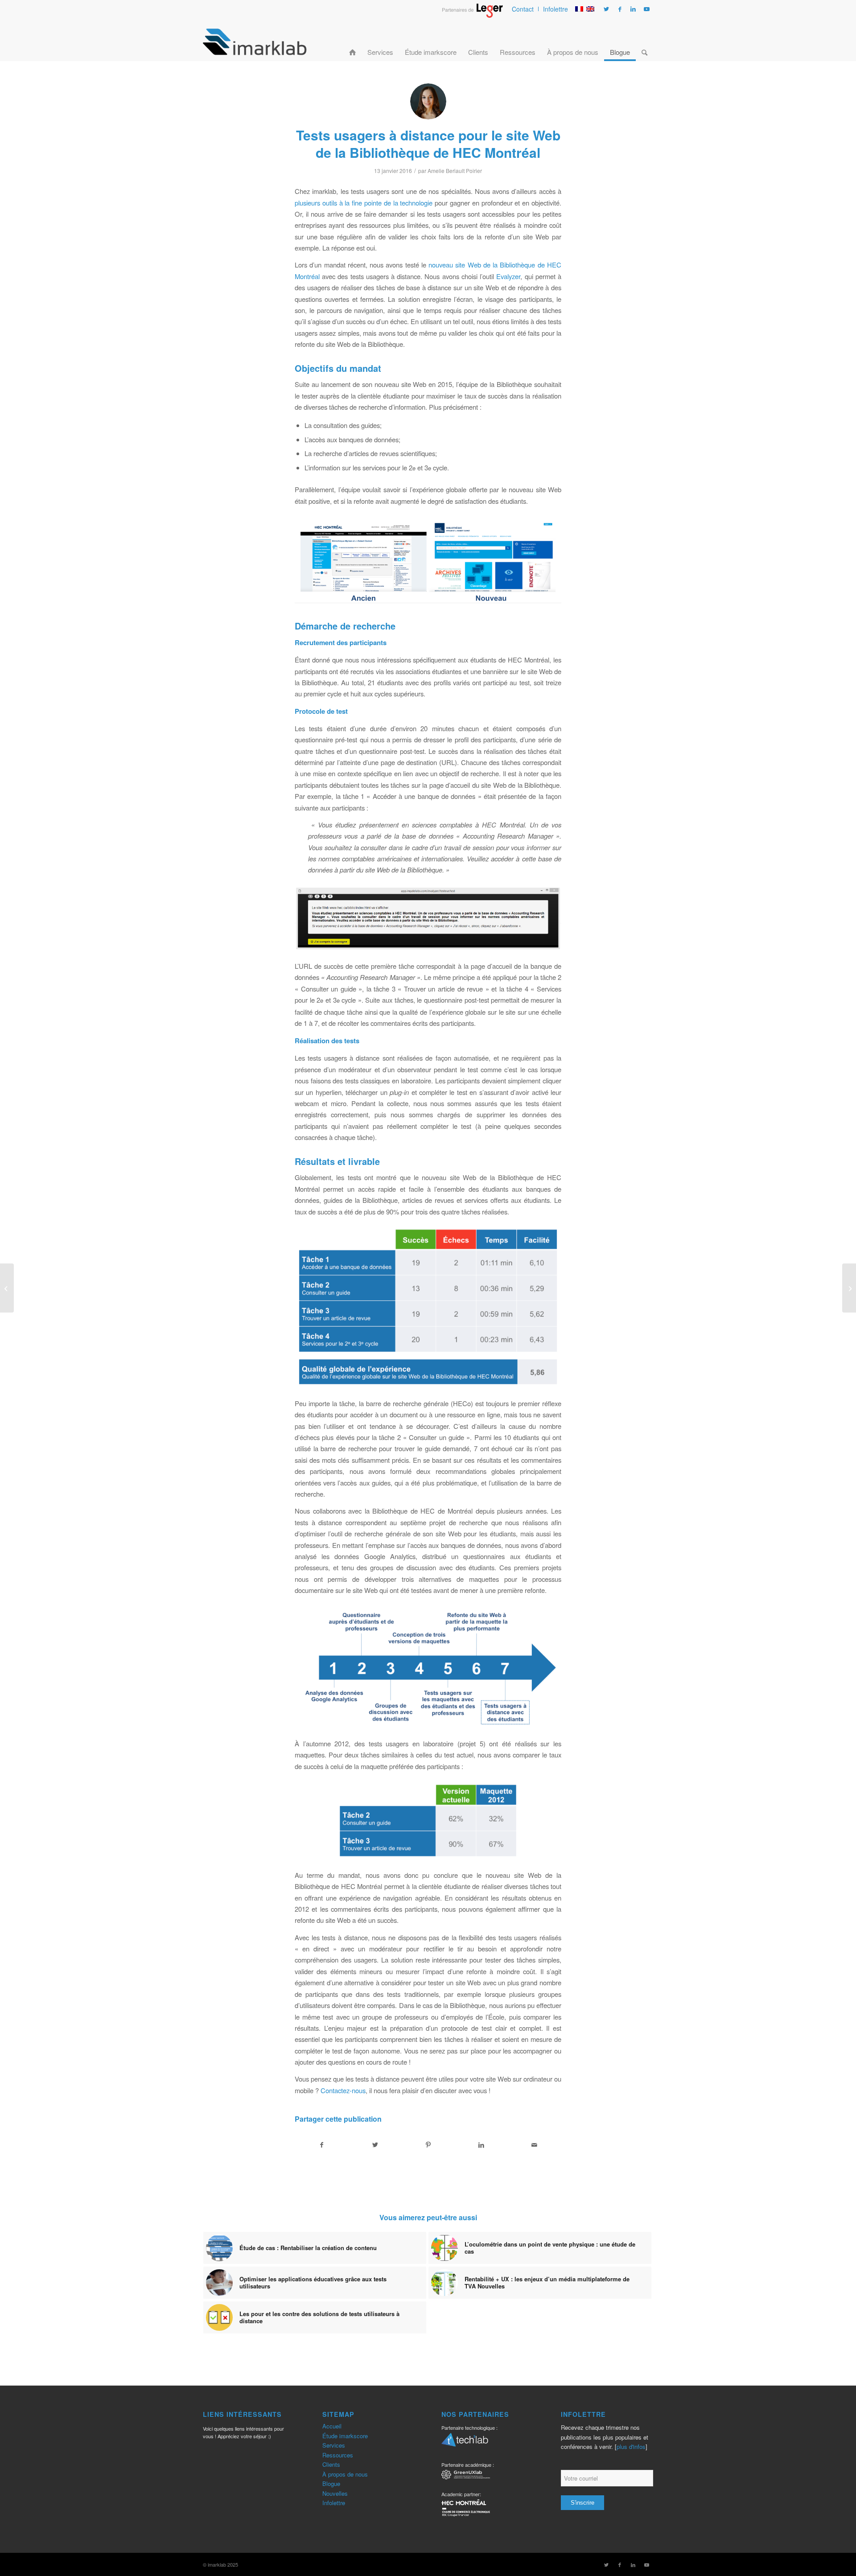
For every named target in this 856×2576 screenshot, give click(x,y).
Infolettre (556, 9)
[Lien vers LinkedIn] (633, 9)
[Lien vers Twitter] (606, 9)
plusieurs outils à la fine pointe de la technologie (364, 203)
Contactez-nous (343, 2090)
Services (334, 2445)
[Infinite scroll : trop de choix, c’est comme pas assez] (849, 1288)
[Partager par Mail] (535, 2145)
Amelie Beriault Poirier (455, 171)
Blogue (331, 2483)
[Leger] (472, 15)
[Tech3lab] (465, 2443)
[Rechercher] (644, 41)
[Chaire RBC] (466, 2476)
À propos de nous (345, 2474)
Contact (523, 9)
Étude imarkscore (345, 2436)
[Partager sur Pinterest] (428, 2145)
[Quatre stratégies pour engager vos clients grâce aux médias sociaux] (7, 1288)
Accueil (332, 2426)
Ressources (338, 2455)
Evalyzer (508, 276)
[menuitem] (523, 9)
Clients (331, 2464)
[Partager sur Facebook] (322, 2145)
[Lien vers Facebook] (620, 9)
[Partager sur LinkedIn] (481, 2145)
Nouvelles (335, 2493)
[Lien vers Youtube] (646, 9)
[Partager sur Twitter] (375, 2145)
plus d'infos (631, 2446)
